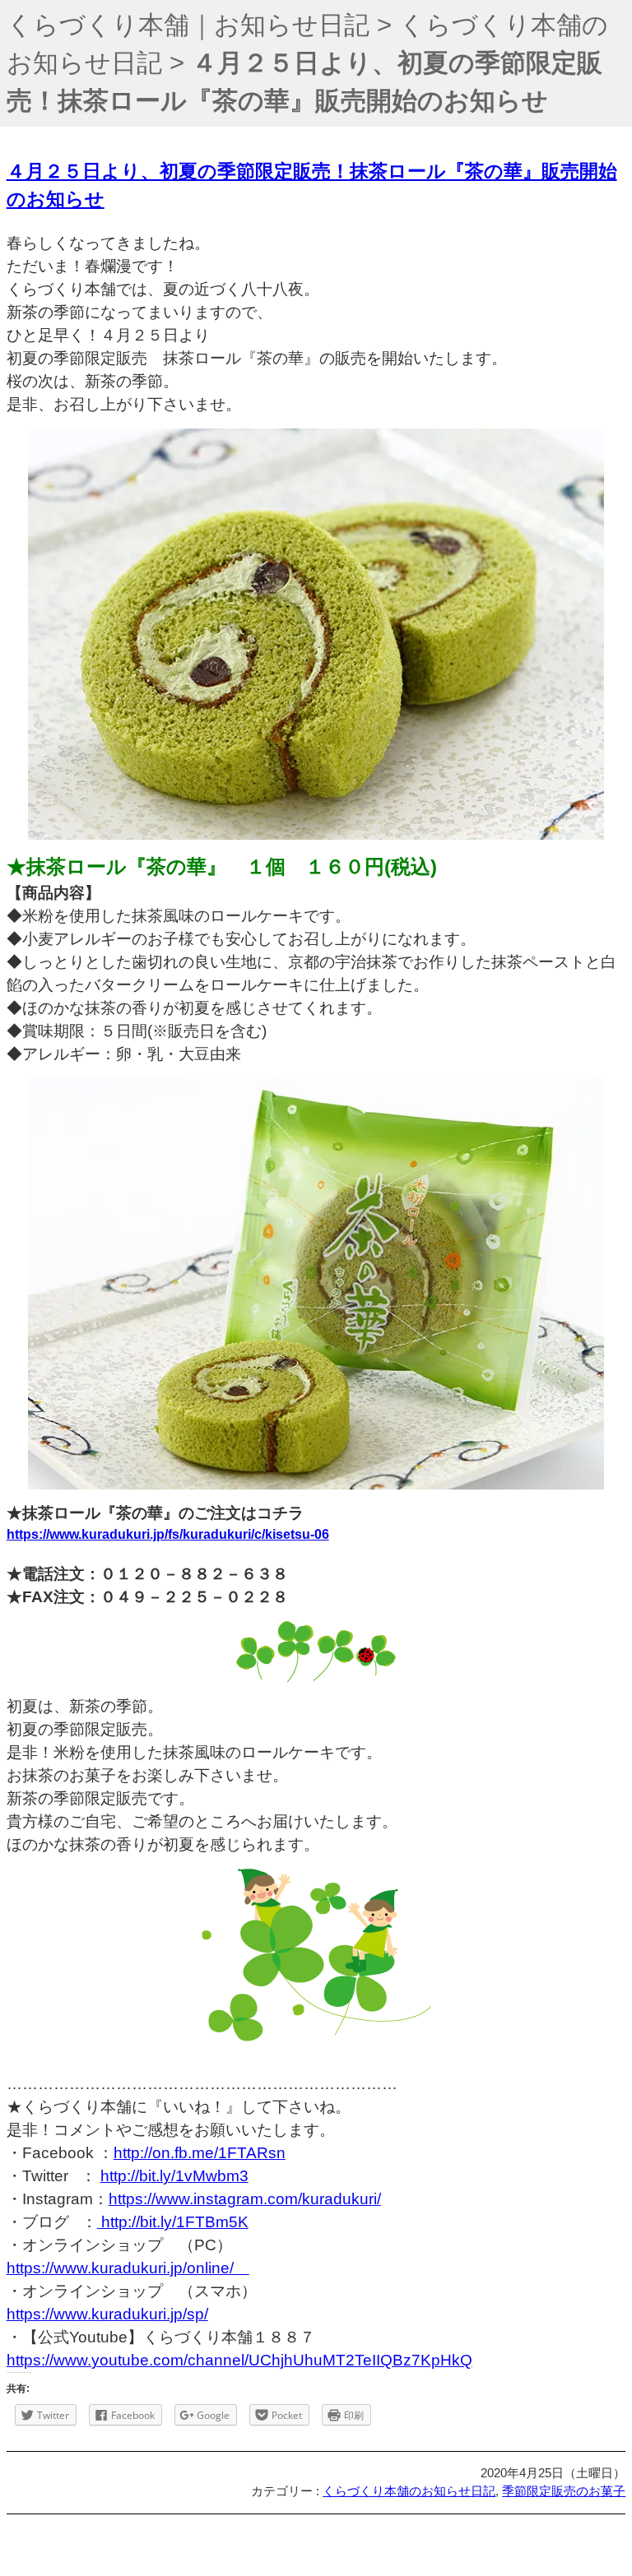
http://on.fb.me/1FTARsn (200, 2153)
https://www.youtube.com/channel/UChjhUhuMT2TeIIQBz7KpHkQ (239, 2360)
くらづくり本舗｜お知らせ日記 (188, 25)
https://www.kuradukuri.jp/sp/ (107, 2314)
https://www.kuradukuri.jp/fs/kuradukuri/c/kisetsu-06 (168, 1534)
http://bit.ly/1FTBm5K (173, 2222)
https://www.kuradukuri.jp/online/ (128, 2268)
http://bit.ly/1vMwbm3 (174, 2176)
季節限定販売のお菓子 (564, 2491)
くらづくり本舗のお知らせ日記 (409, 2491)
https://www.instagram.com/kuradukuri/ (245, 2199)
